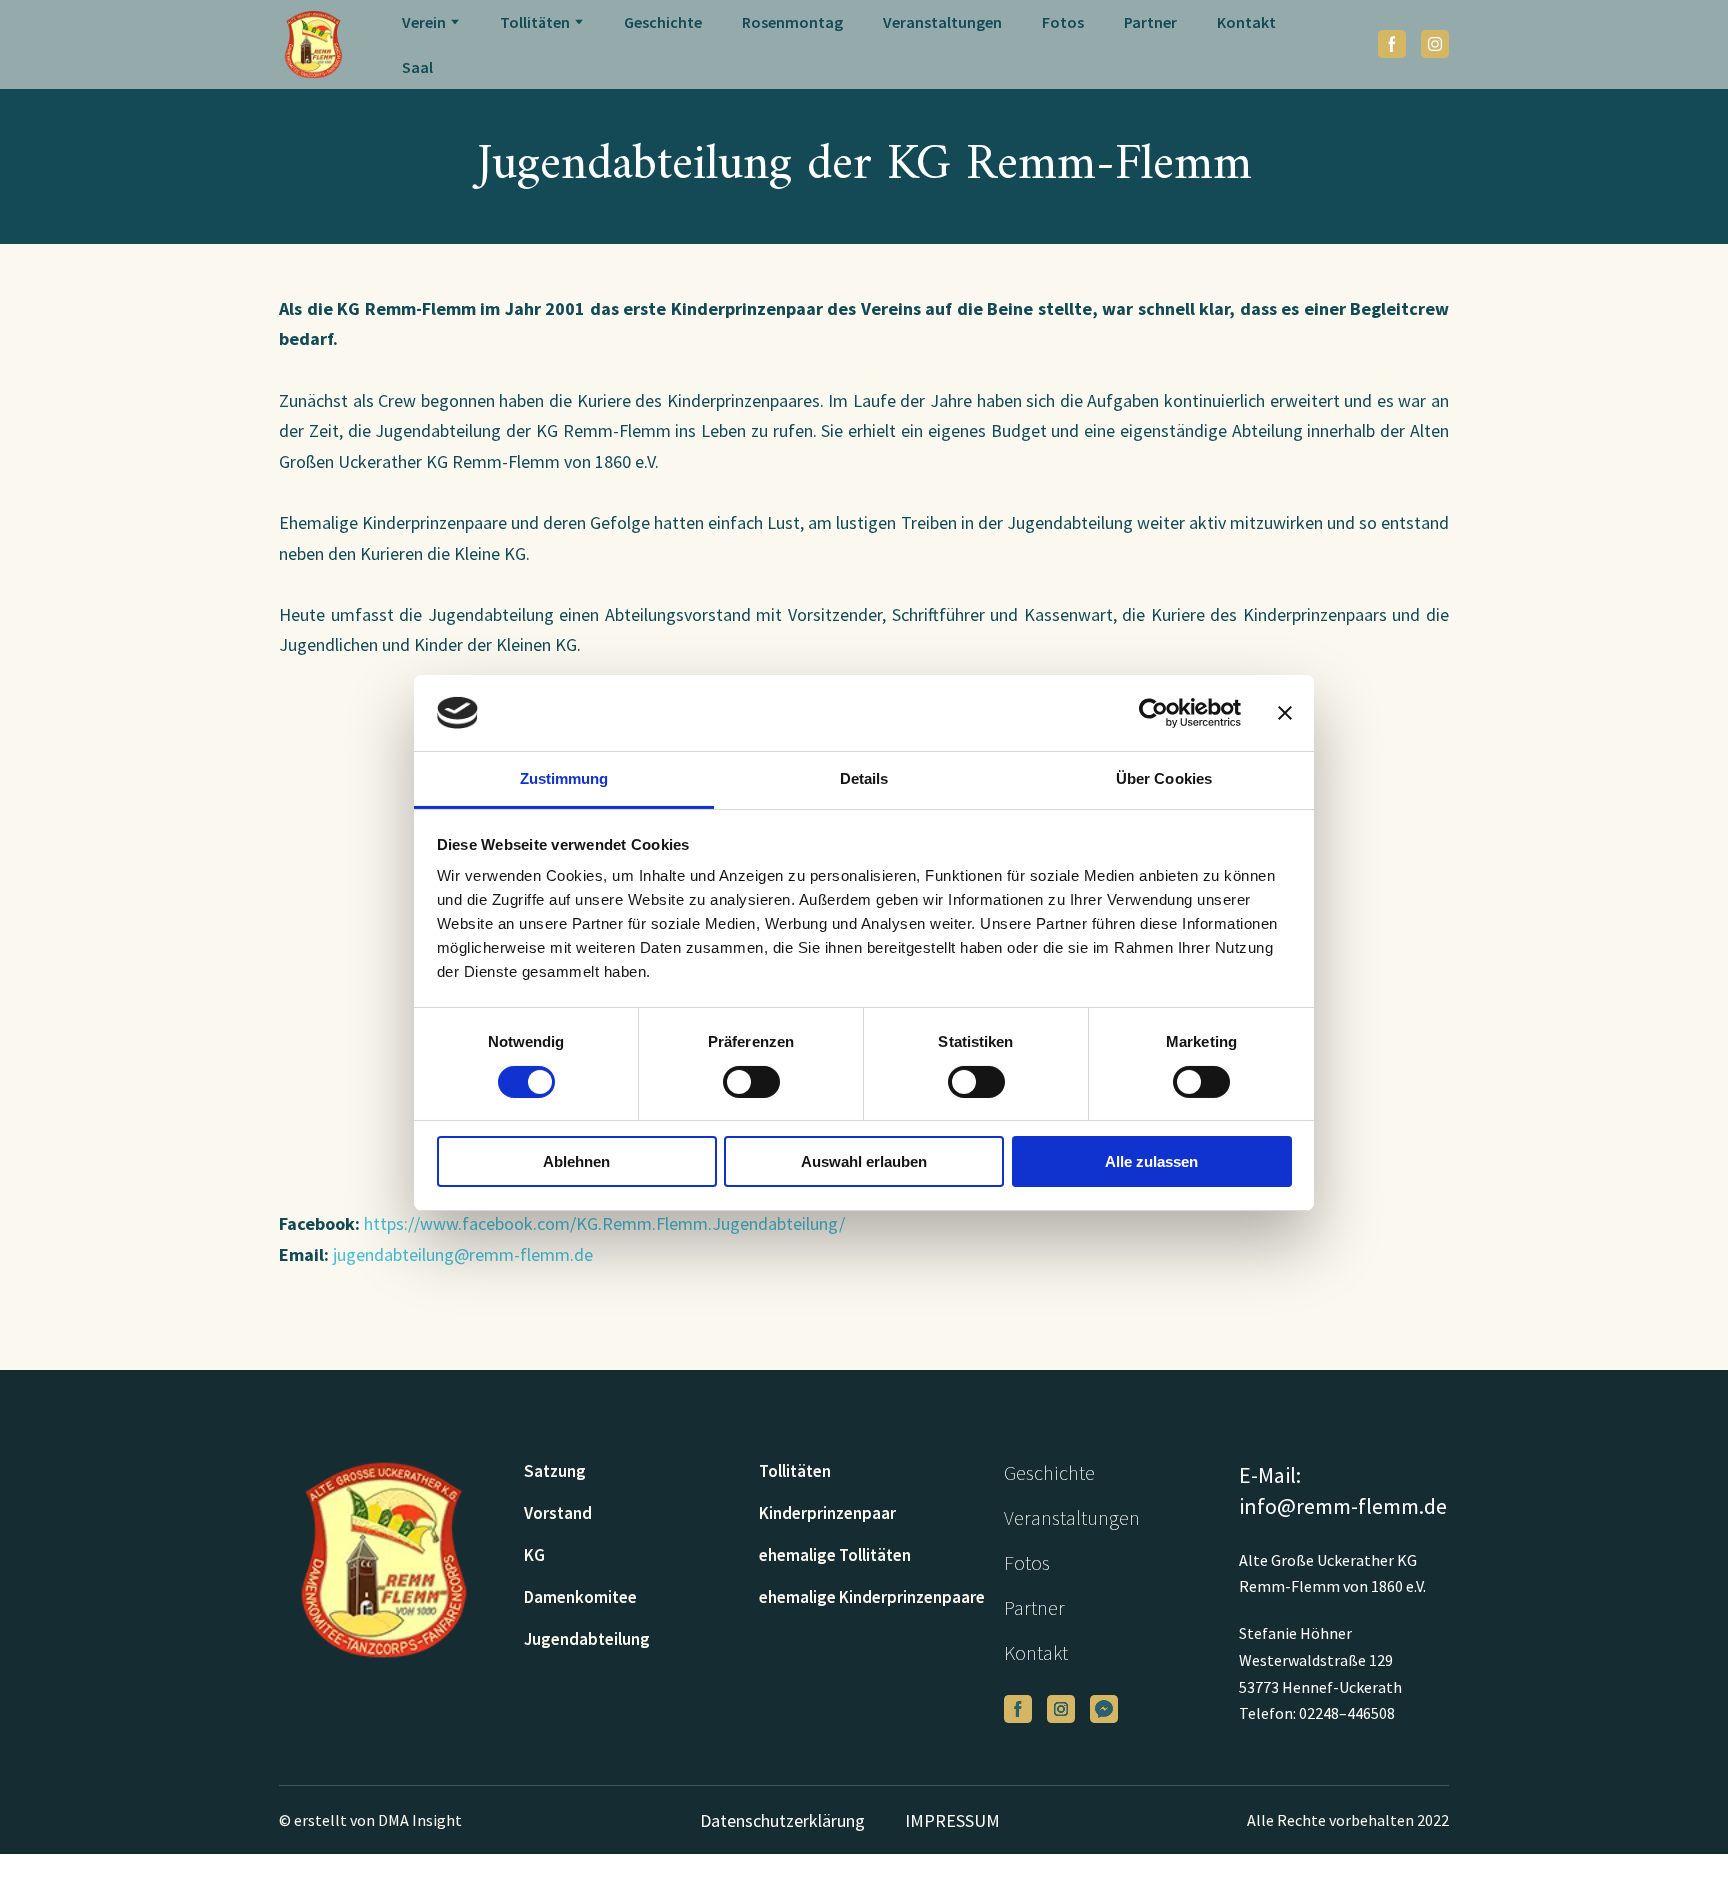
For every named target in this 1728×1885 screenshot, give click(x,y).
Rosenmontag (792, 22)
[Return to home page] (313, 44)
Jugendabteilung (587, 1639)
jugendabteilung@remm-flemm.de (463, 1254)
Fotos (1063, 22)
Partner (1150, 22)
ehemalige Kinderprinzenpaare (872, 1597)
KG (534, 1555)
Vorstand (558, 1513)
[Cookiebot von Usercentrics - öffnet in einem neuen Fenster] (1153, 713)
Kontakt (1246, 22)
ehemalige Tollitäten (835, 1555)
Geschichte (663, 22)
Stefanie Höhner (1295, 1633)
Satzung (555, 1471)
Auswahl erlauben (864, 1161)
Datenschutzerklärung (782, 1820)
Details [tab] (864, 778)
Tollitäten (795, 1471)
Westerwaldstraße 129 (1316, 1660)
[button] (1392, 44)
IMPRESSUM (952, 1820)
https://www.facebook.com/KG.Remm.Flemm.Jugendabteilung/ (604, 1223)
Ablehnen (576, 1161)
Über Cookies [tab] (1164, 778)
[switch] (751, 1082)
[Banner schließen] (1285, 713)
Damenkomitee (580, 1597)
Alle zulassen (1151, 1161)
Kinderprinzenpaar (827, 1513)
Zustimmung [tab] (564, 778)
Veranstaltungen (942, 22)
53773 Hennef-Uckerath (1320, 1687)
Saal (417, 67)
